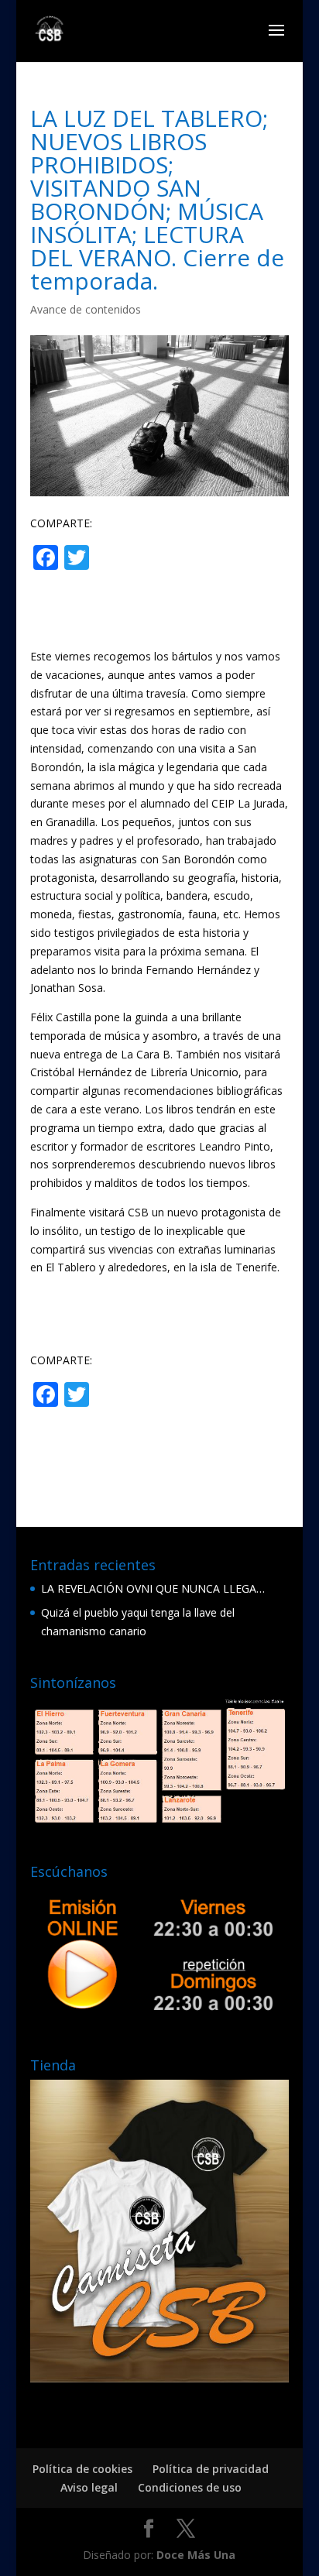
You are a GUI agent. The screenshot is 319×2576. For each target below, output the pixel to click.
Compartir (154, 559)
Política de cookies (82, 2469)
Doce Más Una (196, 2555)
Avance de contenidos (86, 309)
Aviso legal (89, 2487)
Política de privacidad (211, 2469)
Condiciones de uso (190, 2487)
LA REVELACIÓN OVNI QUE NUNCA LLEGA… (153, 1588)
